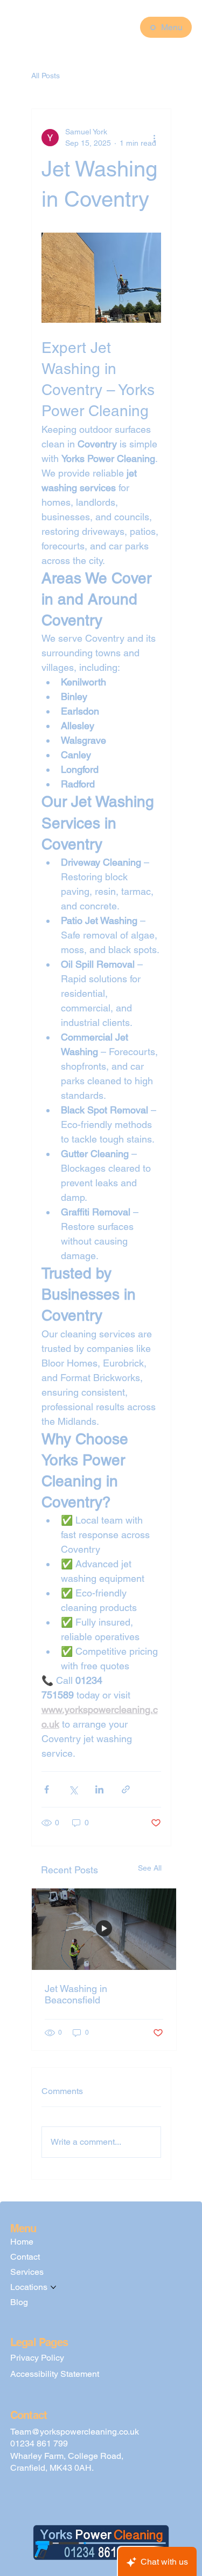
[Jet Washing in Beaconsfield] (104, 1929)
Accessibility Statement (55, 2374)
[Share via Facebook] (47, 1789)
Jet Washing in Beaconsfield (76, 1994)
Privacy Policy (37, 2358)
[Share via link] (126, 1789)
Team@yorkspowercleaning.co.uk (75, 2432)
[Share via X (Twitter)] (73, 1789)
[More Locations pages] (53, 2287)
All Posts (46, 76)
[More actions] (155, 138)
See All (150, 1868)
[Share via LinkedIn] (99, 1789)
